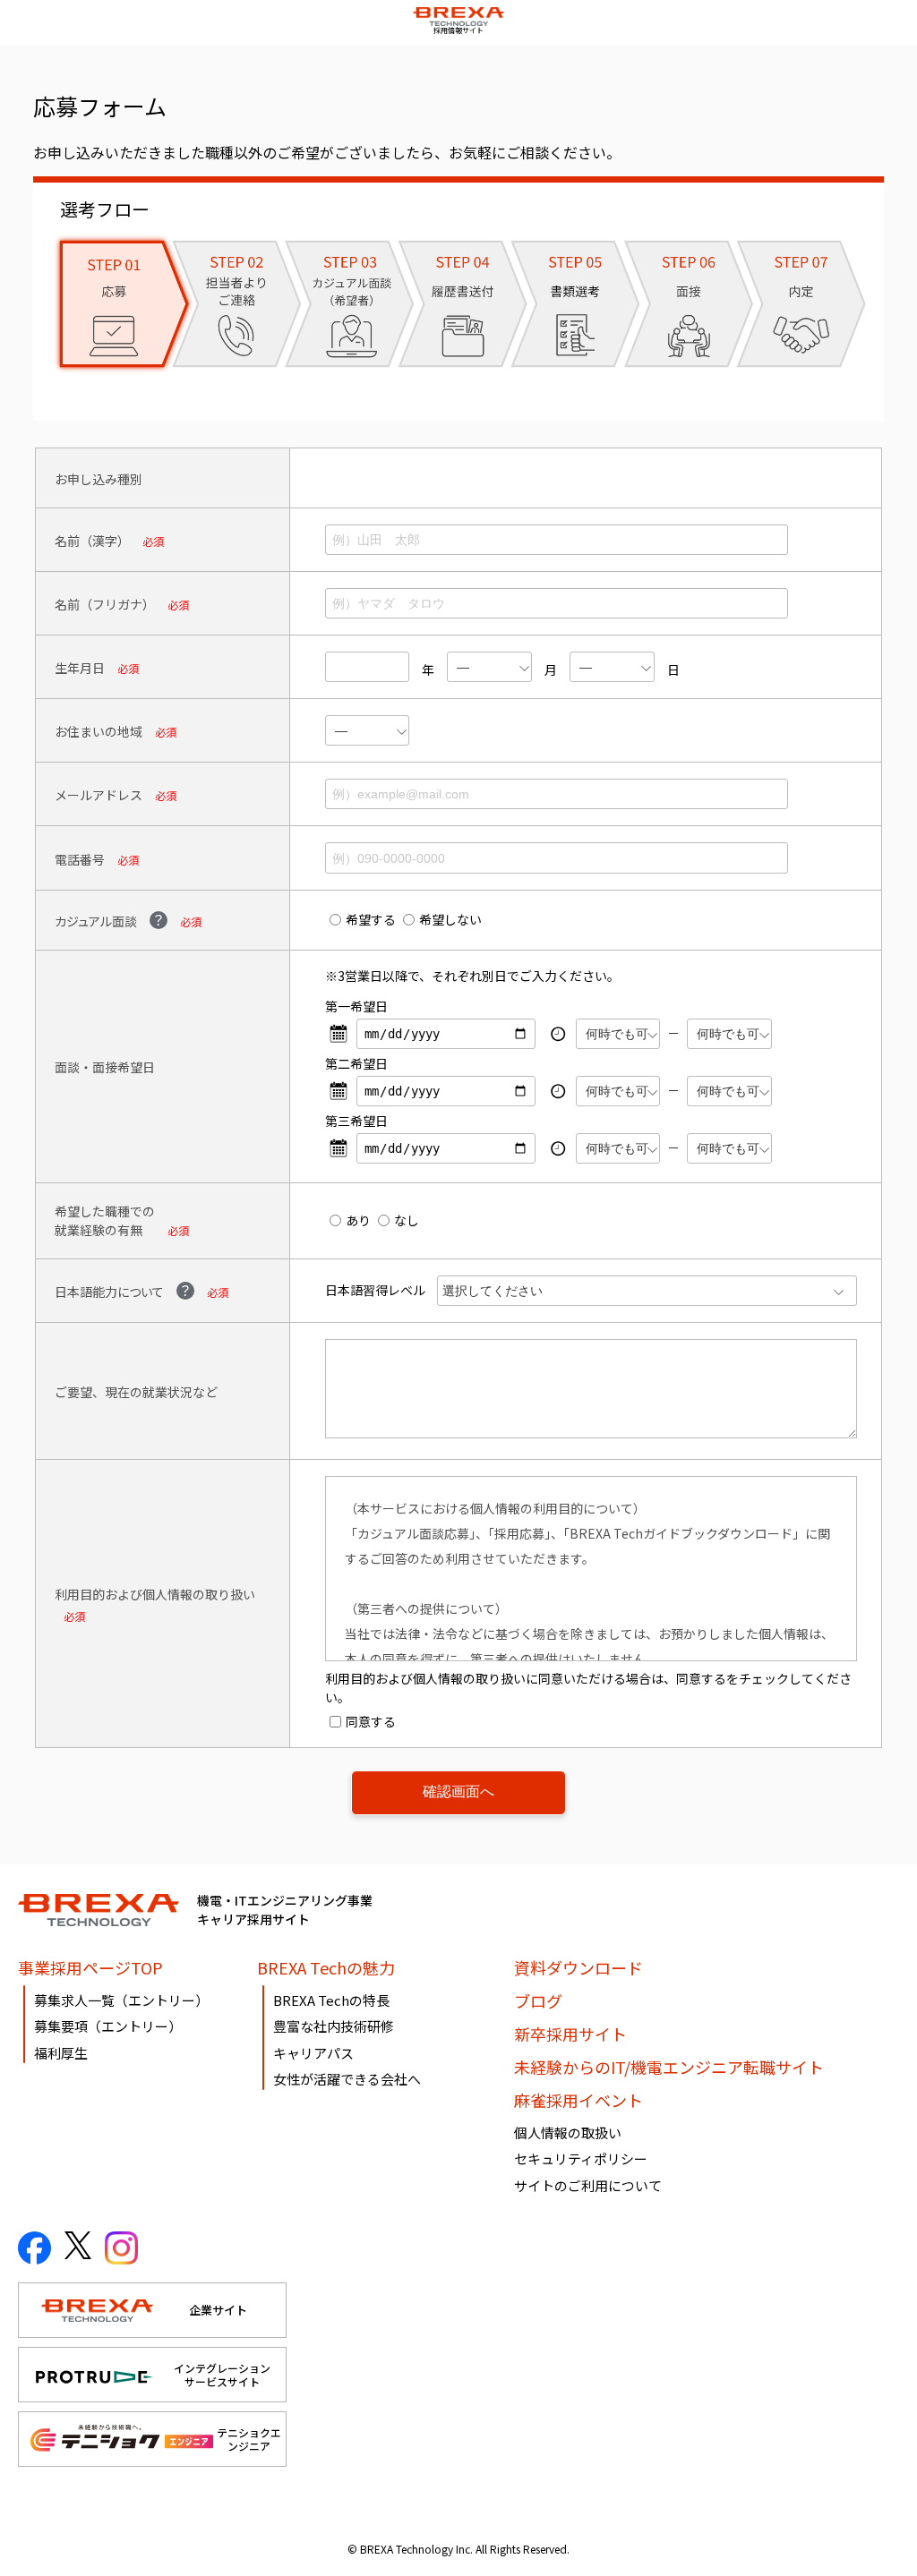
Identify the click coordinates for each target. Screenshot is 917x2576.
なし (407, 1220)
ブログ (538, 2000)
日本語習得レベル (375, 1290)
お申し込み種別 (99, 479)
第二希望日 (356, 1063)
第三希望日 (356, 1121)
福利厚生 (61, 2053)
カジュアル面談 (96, 921)
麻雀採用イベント (578, 2100)
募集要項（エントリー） (108, 2026)
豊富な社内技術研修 (334, 2026)
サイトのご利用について (588, 2185)
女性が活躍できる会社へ (347, 2079)
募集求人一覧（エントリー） (121, 2000)
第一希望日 (356, 1006)
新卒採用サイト (570, 2034)
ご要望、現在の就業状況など (136, 1392)
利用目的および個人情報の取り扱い (155, 1594)
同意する (371, 1721)
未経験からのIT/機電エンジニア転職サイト (669, 2067)
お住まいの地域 (99, 731)
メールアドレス (99, 795)
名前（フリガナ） (105, 604)
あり (358, 1220)
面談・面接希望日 (105, 1067)
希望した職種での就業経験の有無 (105, 1220)
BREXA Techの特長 (331, 2000)
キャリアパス (313, 2053)
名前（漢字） (92, 541)
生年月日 (80, 668)
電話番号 (80, 859)
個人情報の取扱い (568, 2132)
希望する (371, 919)
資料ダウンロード (578, 1967)
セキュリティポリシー (581, 2158)
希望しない (450, 919)
